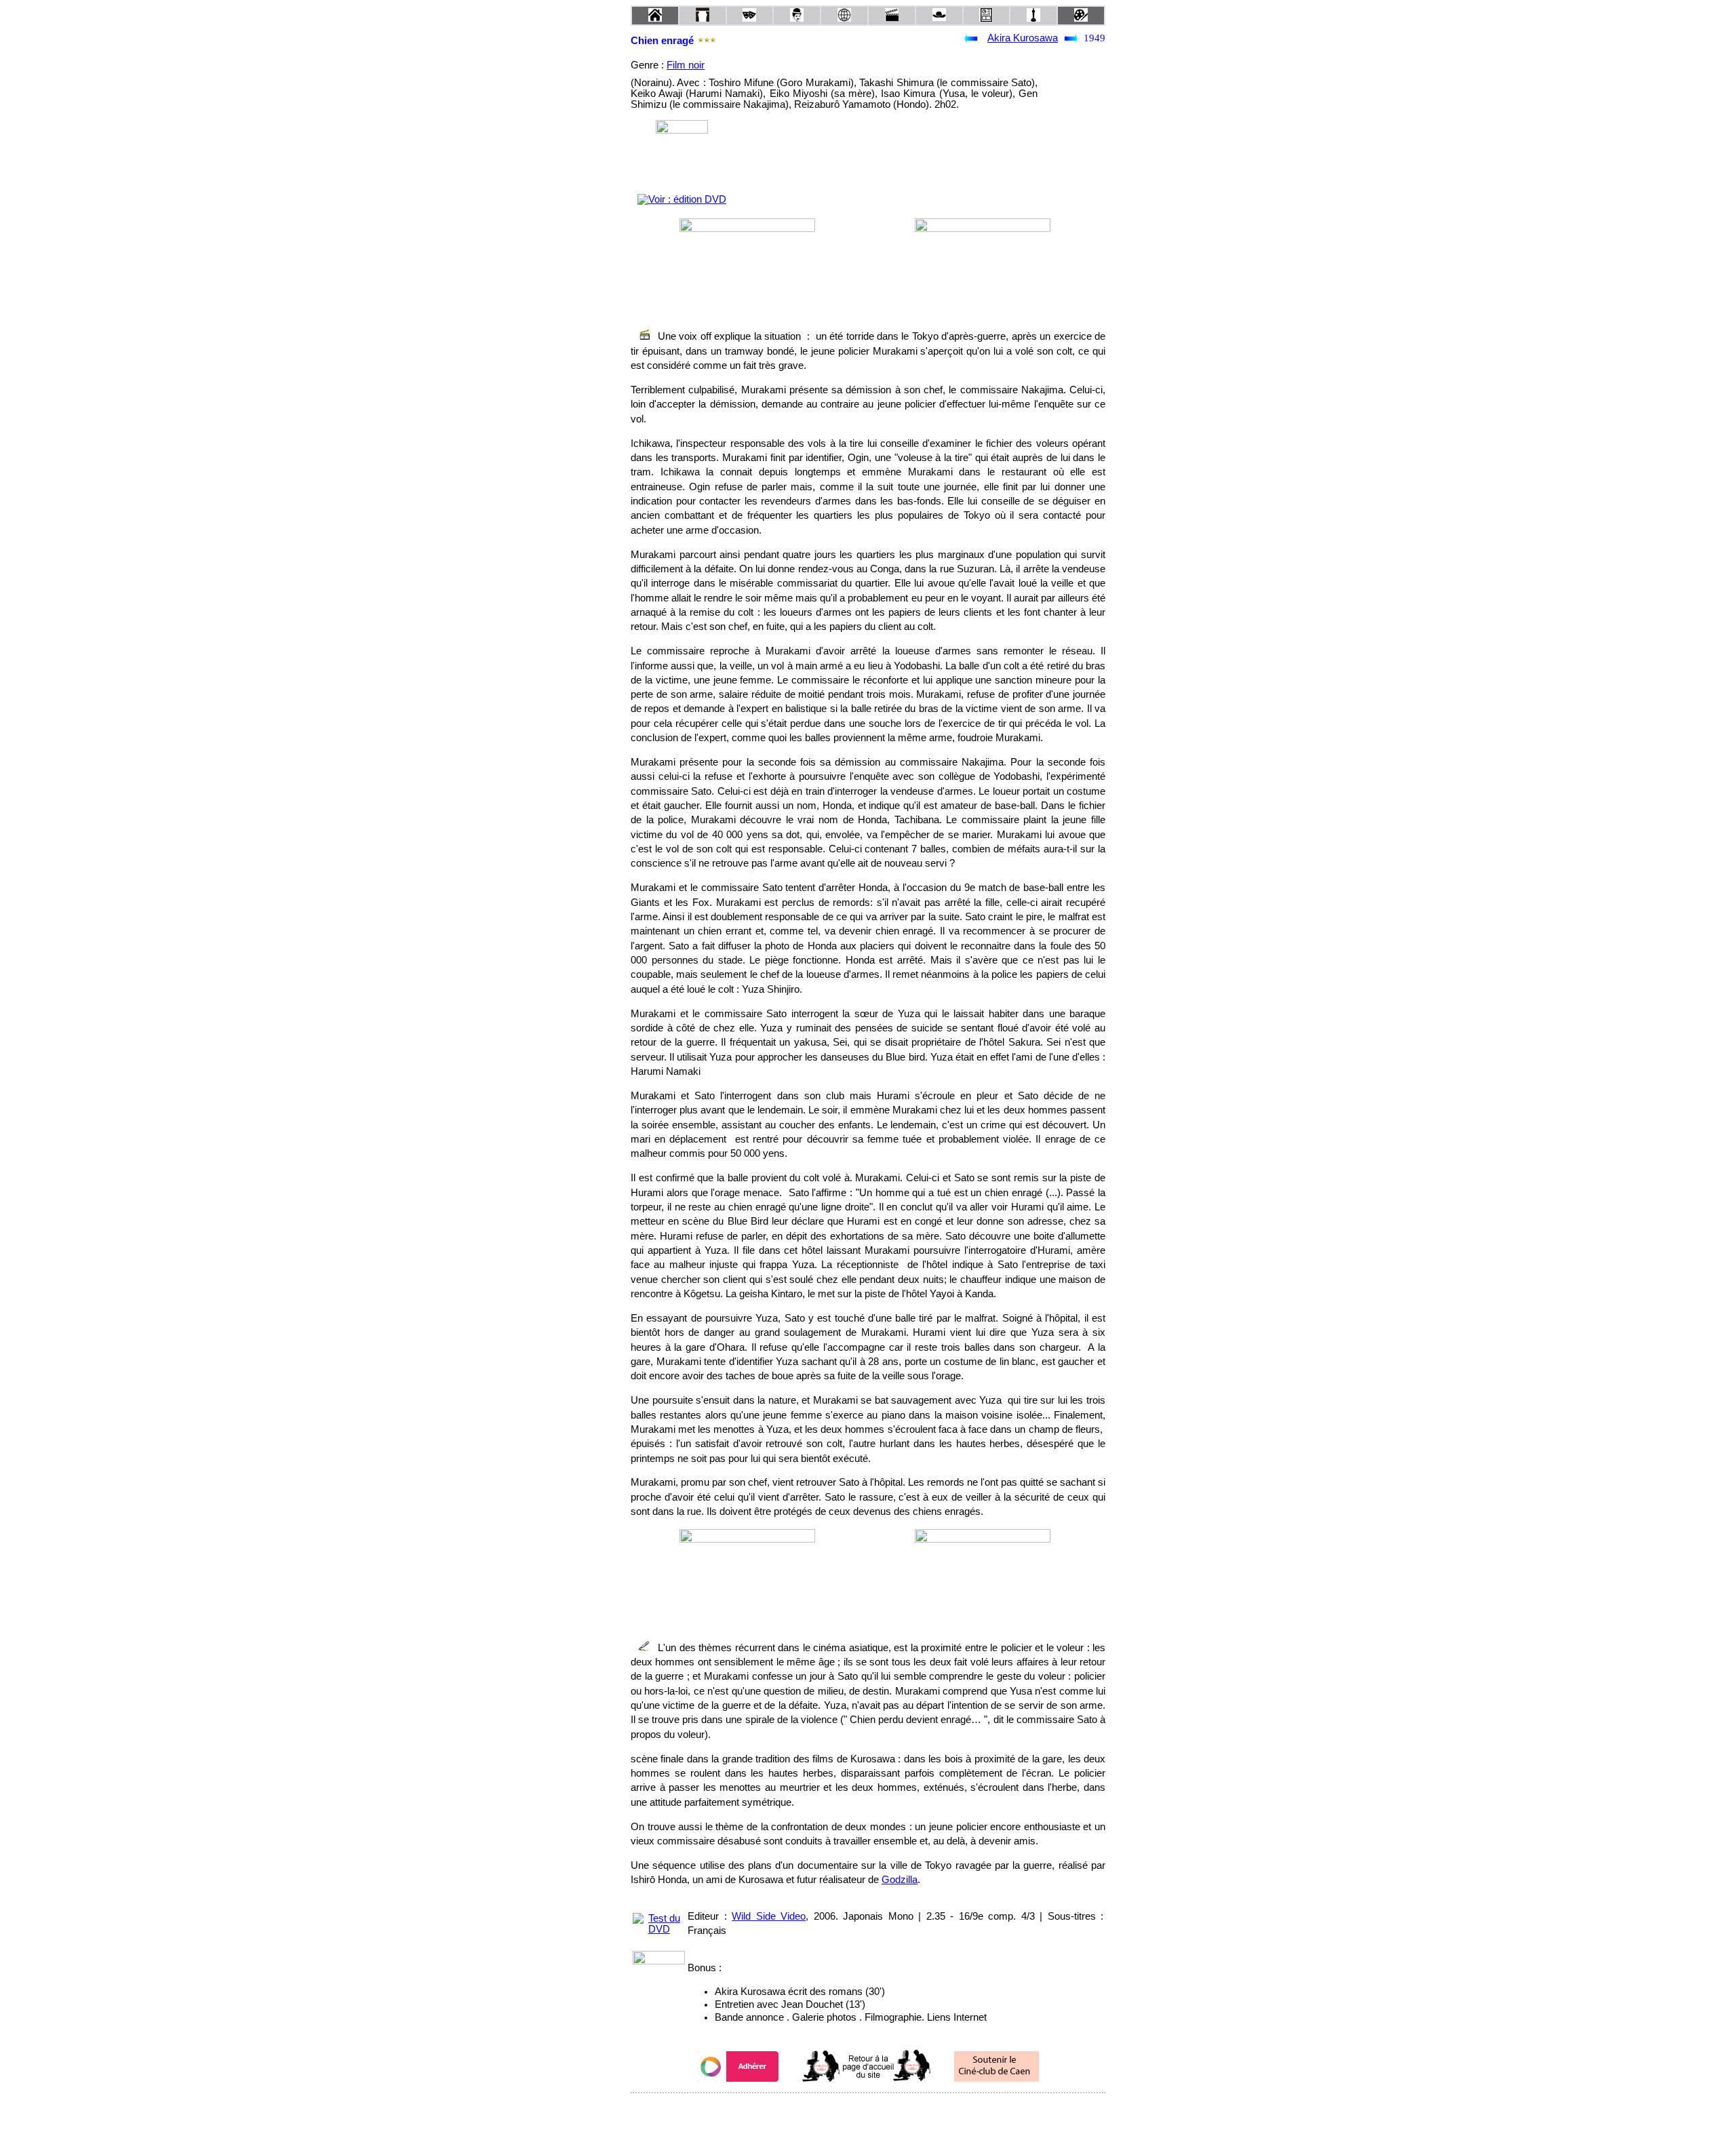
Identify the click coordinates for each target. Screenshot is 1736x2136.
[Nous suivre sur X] (868, 2111)
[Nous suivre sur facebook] (842, 2111)
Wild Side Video (769, 1916)
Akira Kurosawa (1023, 38)
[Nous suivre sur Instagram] (894, 2111)
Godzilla (900, 1880)
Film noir (686, 65)
